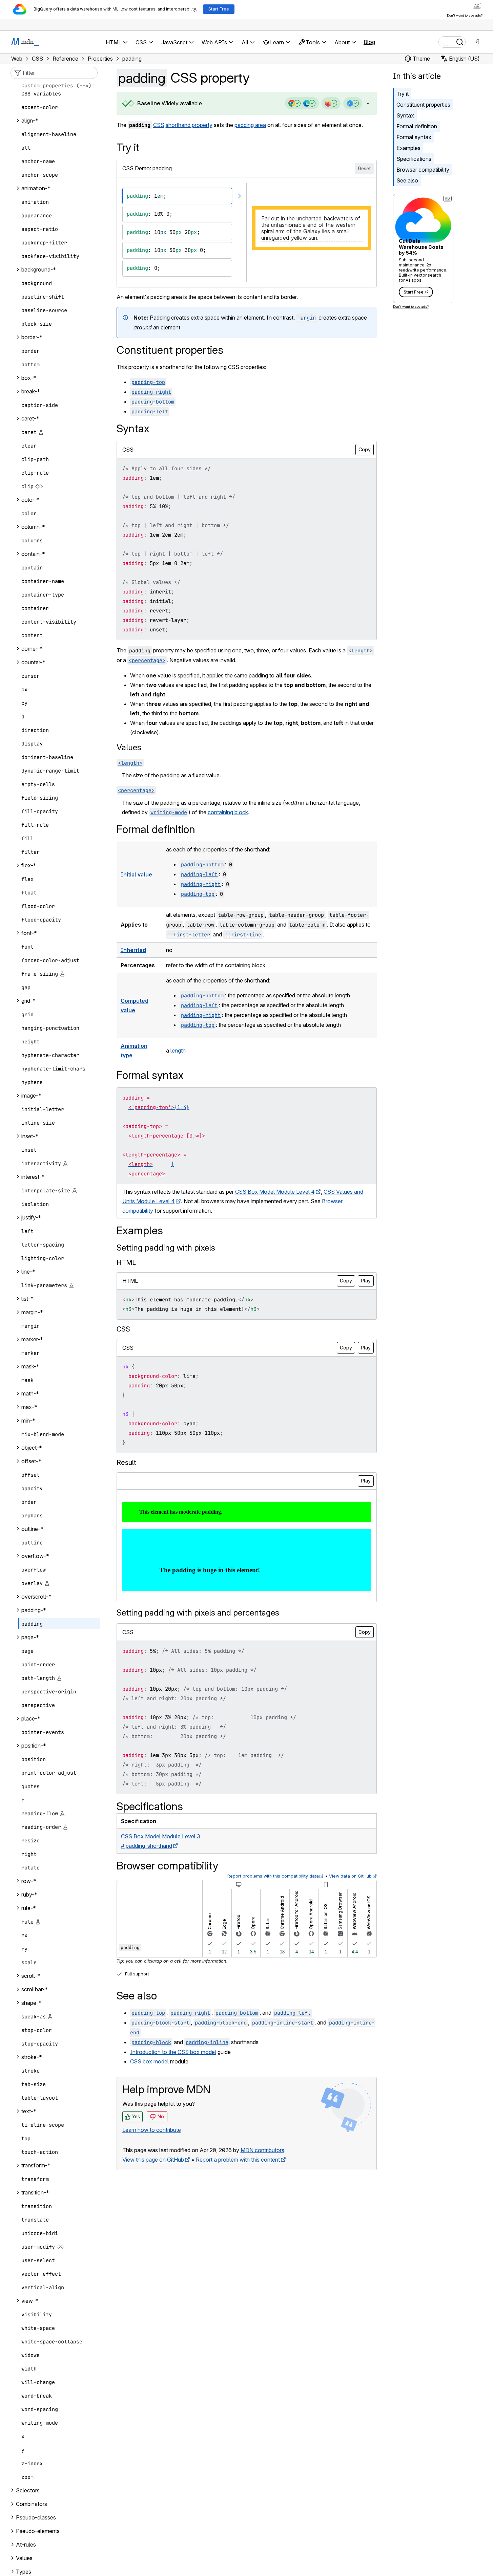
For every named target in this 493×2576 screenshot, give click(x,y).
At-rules (26, 2545)
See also (407, 180)
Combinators (32, 2504)
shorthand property (189, 125)
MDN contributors (262, 2150)
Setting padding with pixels (166, 1248)
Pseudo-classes (36, 2517)
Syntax (405, 115)
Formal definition (417, 126)
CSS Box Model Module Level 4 (275, 1192)
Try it (403, 94)
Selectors (28, 2490)
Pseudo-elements (38, 2531)
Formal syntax (414, 137)
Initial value (136, 874)
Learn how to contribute (152, 2130)
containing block (228, 812)
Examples (408, 148)
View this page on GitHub (153, 2160)
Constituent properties (423, 105)
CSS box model (149, 2061)
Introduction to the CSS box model (173, 2052)
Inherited (133, 950)
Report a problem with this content (238, 2160)
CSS (159, 125)
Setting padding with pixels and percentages (198, 1613)
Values (129, 747)
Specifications (414, 159)
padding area (250, 125)
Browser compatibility (423, 170)
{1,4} (182, 1107)
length (178, 1051)
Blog (369, 42)
